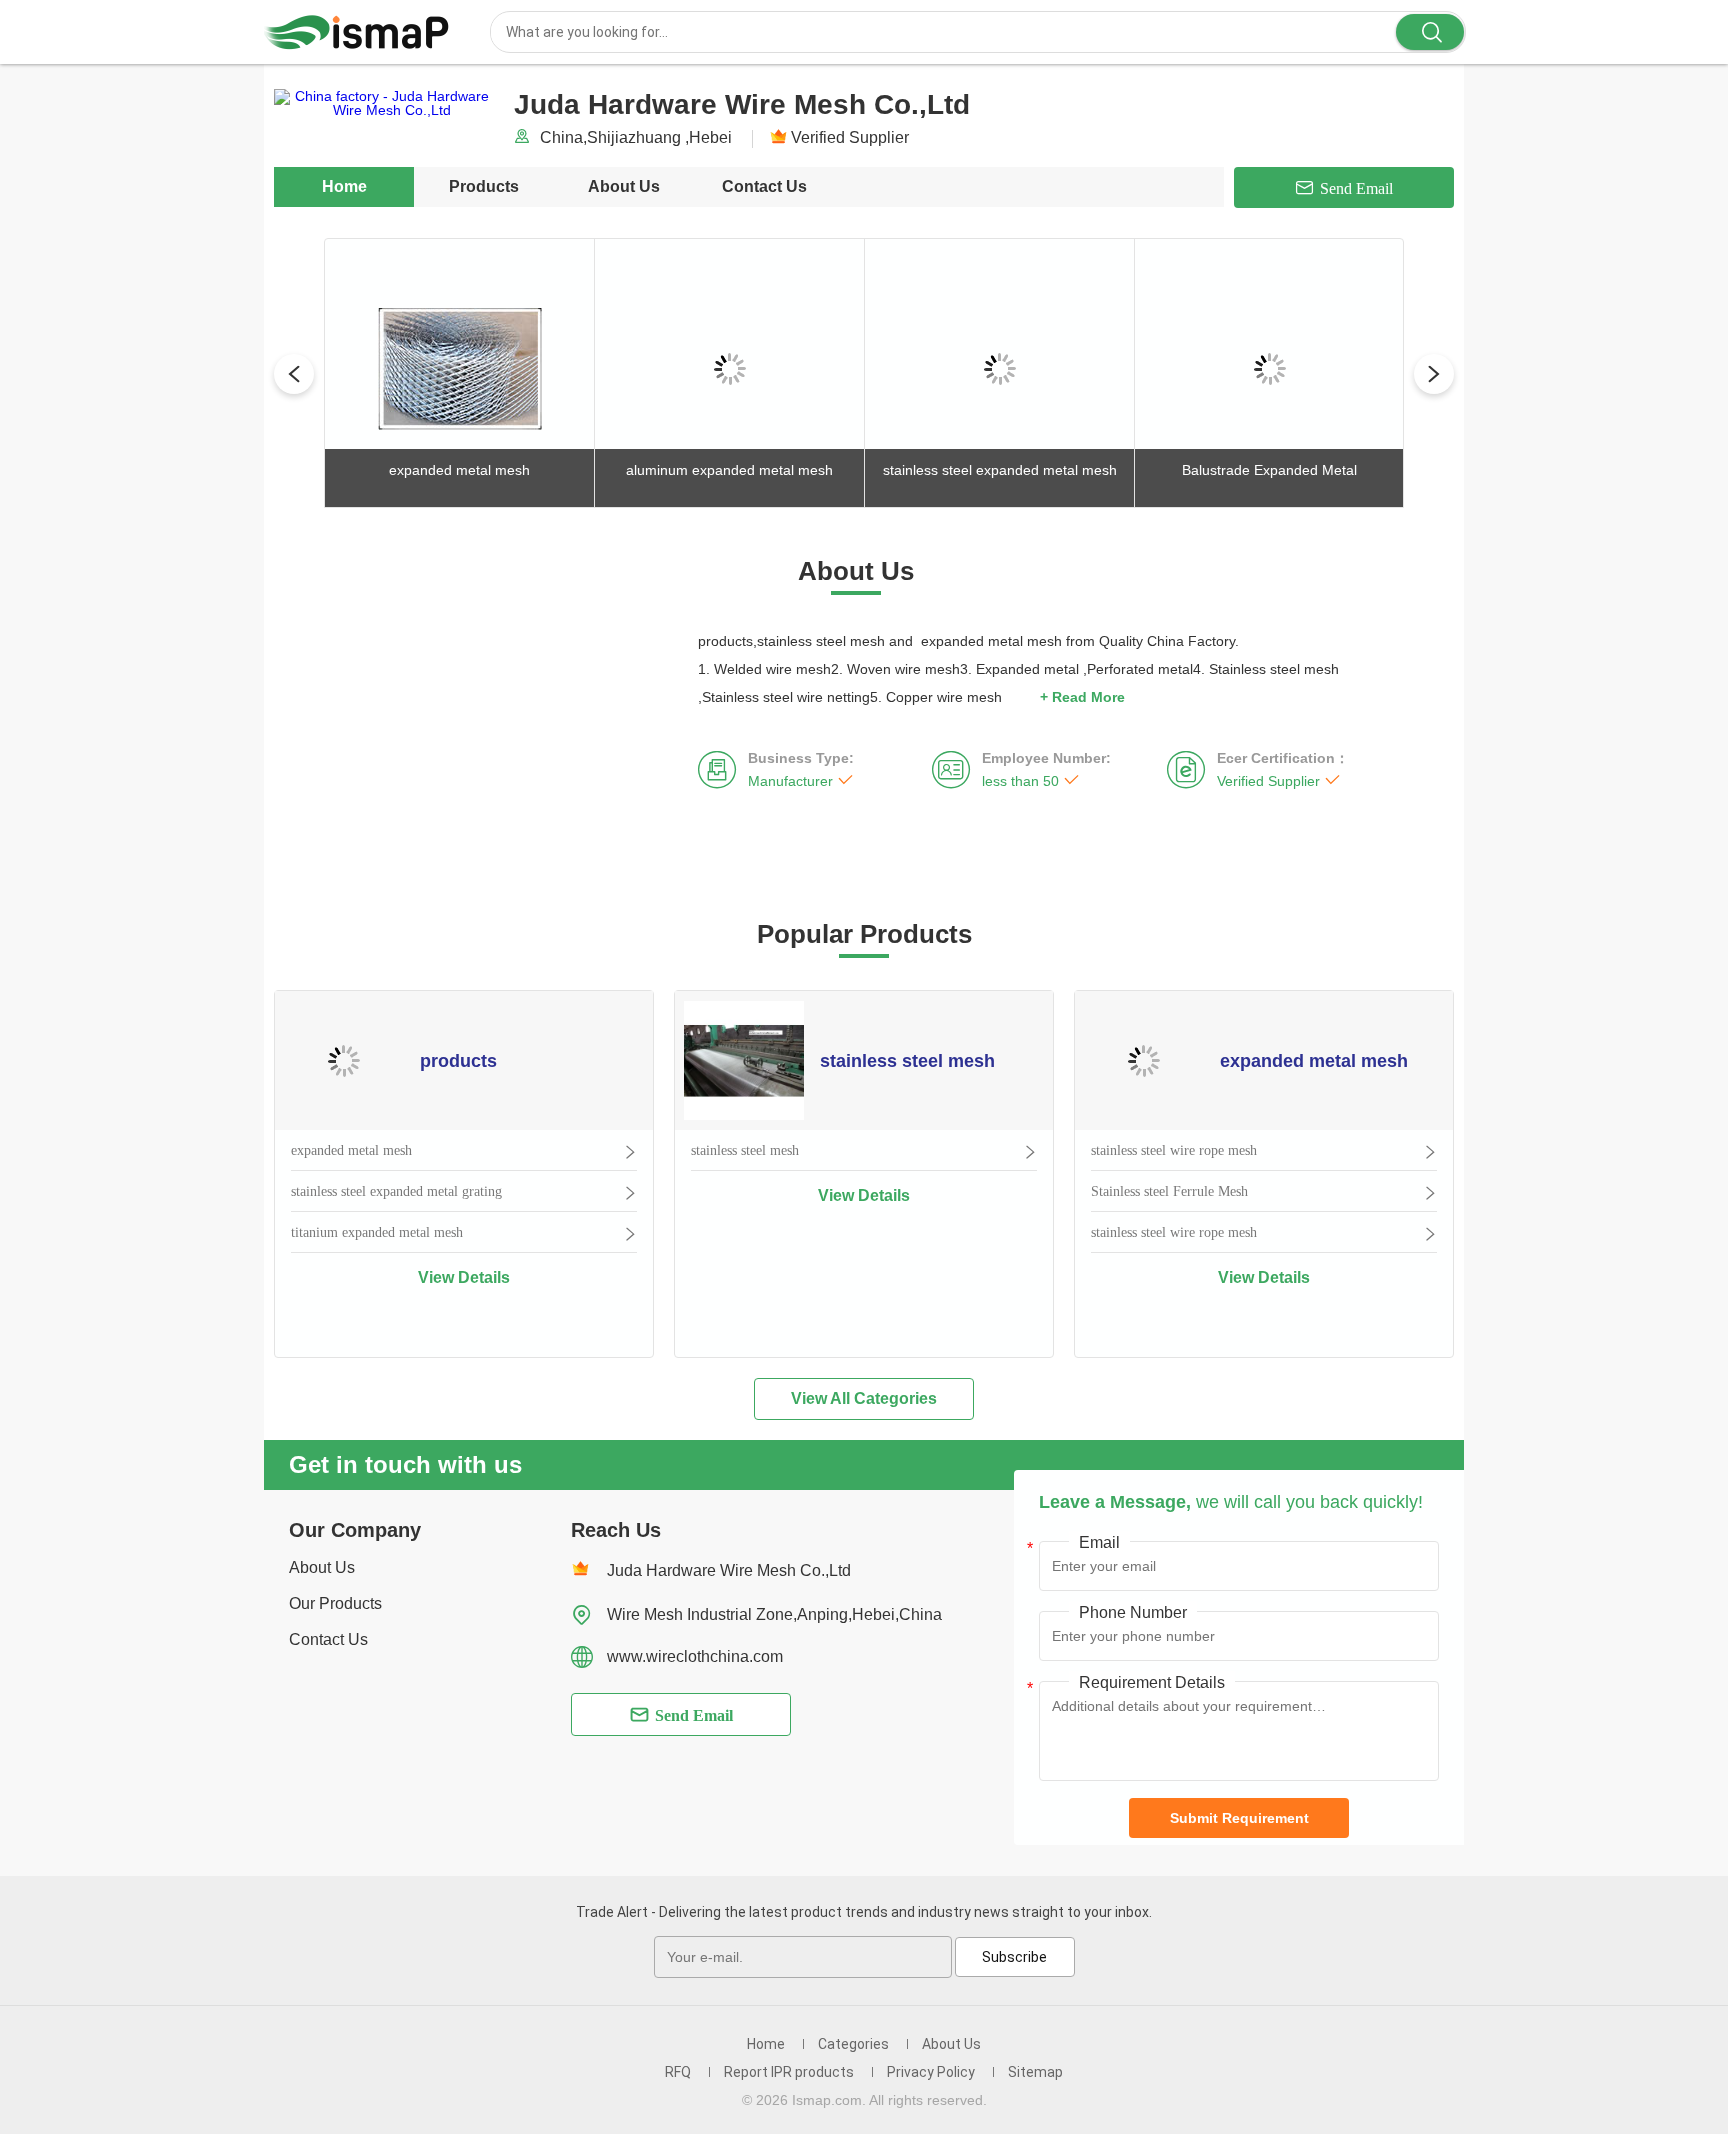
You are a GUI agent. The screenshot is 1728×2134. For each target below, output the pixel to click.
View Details (464, 1277)
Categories (853, 2044)
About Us (624, 186)
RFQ (678, 2072)
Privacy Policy (931, 2072)
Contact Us (764, 186)
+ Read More (1082, 697)
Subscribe (1014, 1957)
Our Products (335, 1603)
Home (344, 186)
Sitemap (1035, 2072)
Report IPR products (789, 2072)
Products (484, 186)
